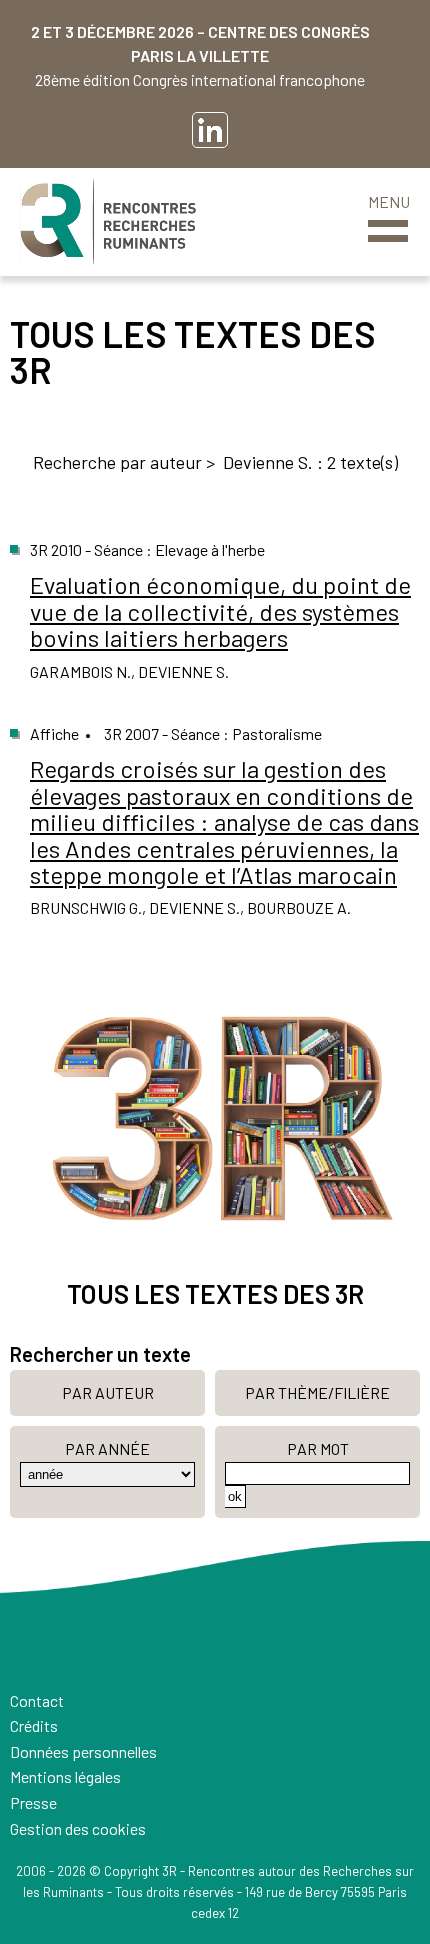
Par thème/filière (317, 1392)
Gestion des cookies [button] (78, 1828)
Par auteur (108, 1392)
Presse (33, 1802)
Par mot (318, 1448)
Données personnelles (83, 1751)
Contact (37, 1700)
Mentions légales (65, 1776)
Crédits (34, 1725)
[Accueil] (108, 222)
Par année (107, 1448)
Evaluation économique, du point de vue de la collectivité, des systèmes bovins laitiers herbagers (220, 611)
